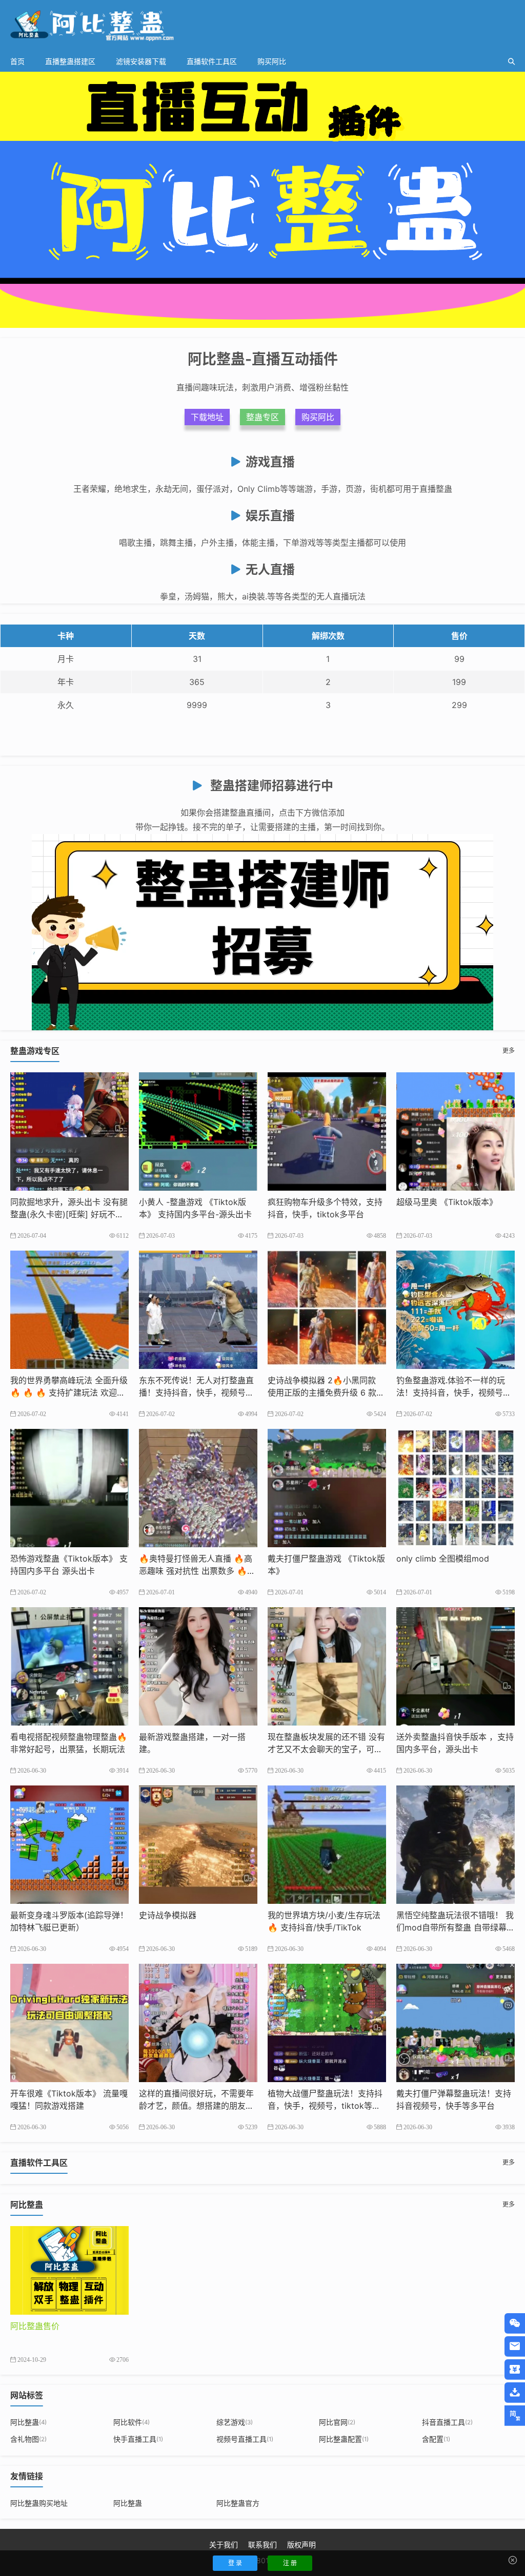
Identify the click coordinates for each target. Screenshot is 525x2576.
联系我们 (262, 2544)
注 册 (290, 2563)
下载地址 (207, 417)
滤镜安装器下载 (141, 61)
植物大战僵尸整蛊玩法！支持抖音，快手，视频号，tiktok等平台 (325, 2106)
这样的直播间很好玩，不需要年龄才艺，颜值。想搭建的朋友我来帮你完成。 (196, 2106)
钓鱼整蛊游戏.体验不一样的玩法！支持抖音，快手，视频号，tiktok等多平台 (455, 1393)
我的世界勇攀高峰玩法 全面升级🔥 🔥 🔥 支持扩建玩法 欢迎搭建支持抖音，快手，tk (69, 1393)
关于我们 (224, 2544)
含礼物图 (28, 2439)
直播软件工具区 (212, 61)
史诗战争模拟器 (168, 1915)
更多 (509, 1051)
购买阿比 (272, 61)
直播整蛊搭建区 (70, 61)
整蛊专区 (262, 417)
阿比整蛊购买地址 (39, 2503)
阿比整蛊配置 (344, 2439)
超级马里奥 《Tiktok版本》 (447, 1202)
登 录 (235, 2563)
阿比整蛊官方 (238, 2503)
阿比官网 (337, 2422)
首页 (17, 61)
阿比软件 (132, 2422)
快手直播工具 (138, 2439)
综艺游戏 (235, 2422)
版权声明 (301, 2544)
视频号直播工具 (245, 2439)
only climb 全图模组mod (443, 1559)
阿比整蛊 (28, 2422)
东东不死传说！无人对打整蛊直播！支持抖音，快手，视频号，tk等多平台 (198, 1393)
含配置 (436, 2439)
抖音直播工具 (447, 2422)
